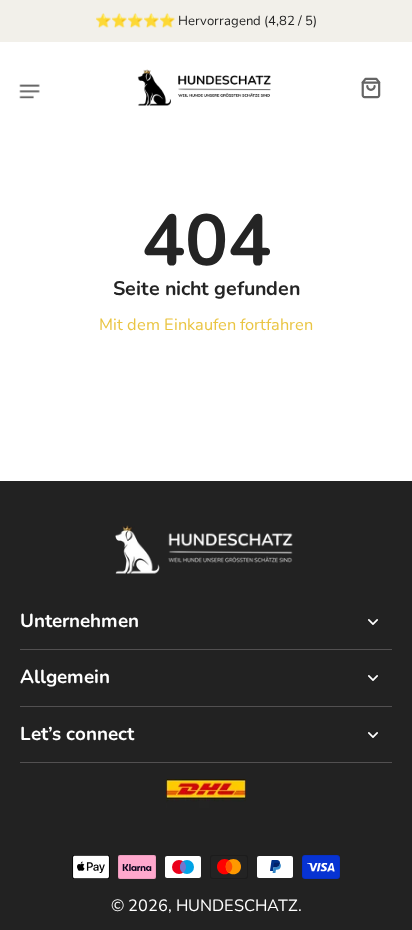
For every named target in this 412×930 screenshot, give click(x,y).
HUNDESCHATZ (237, 905)
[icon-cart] (370, 87)
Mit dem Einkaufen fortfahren (206, 324)
